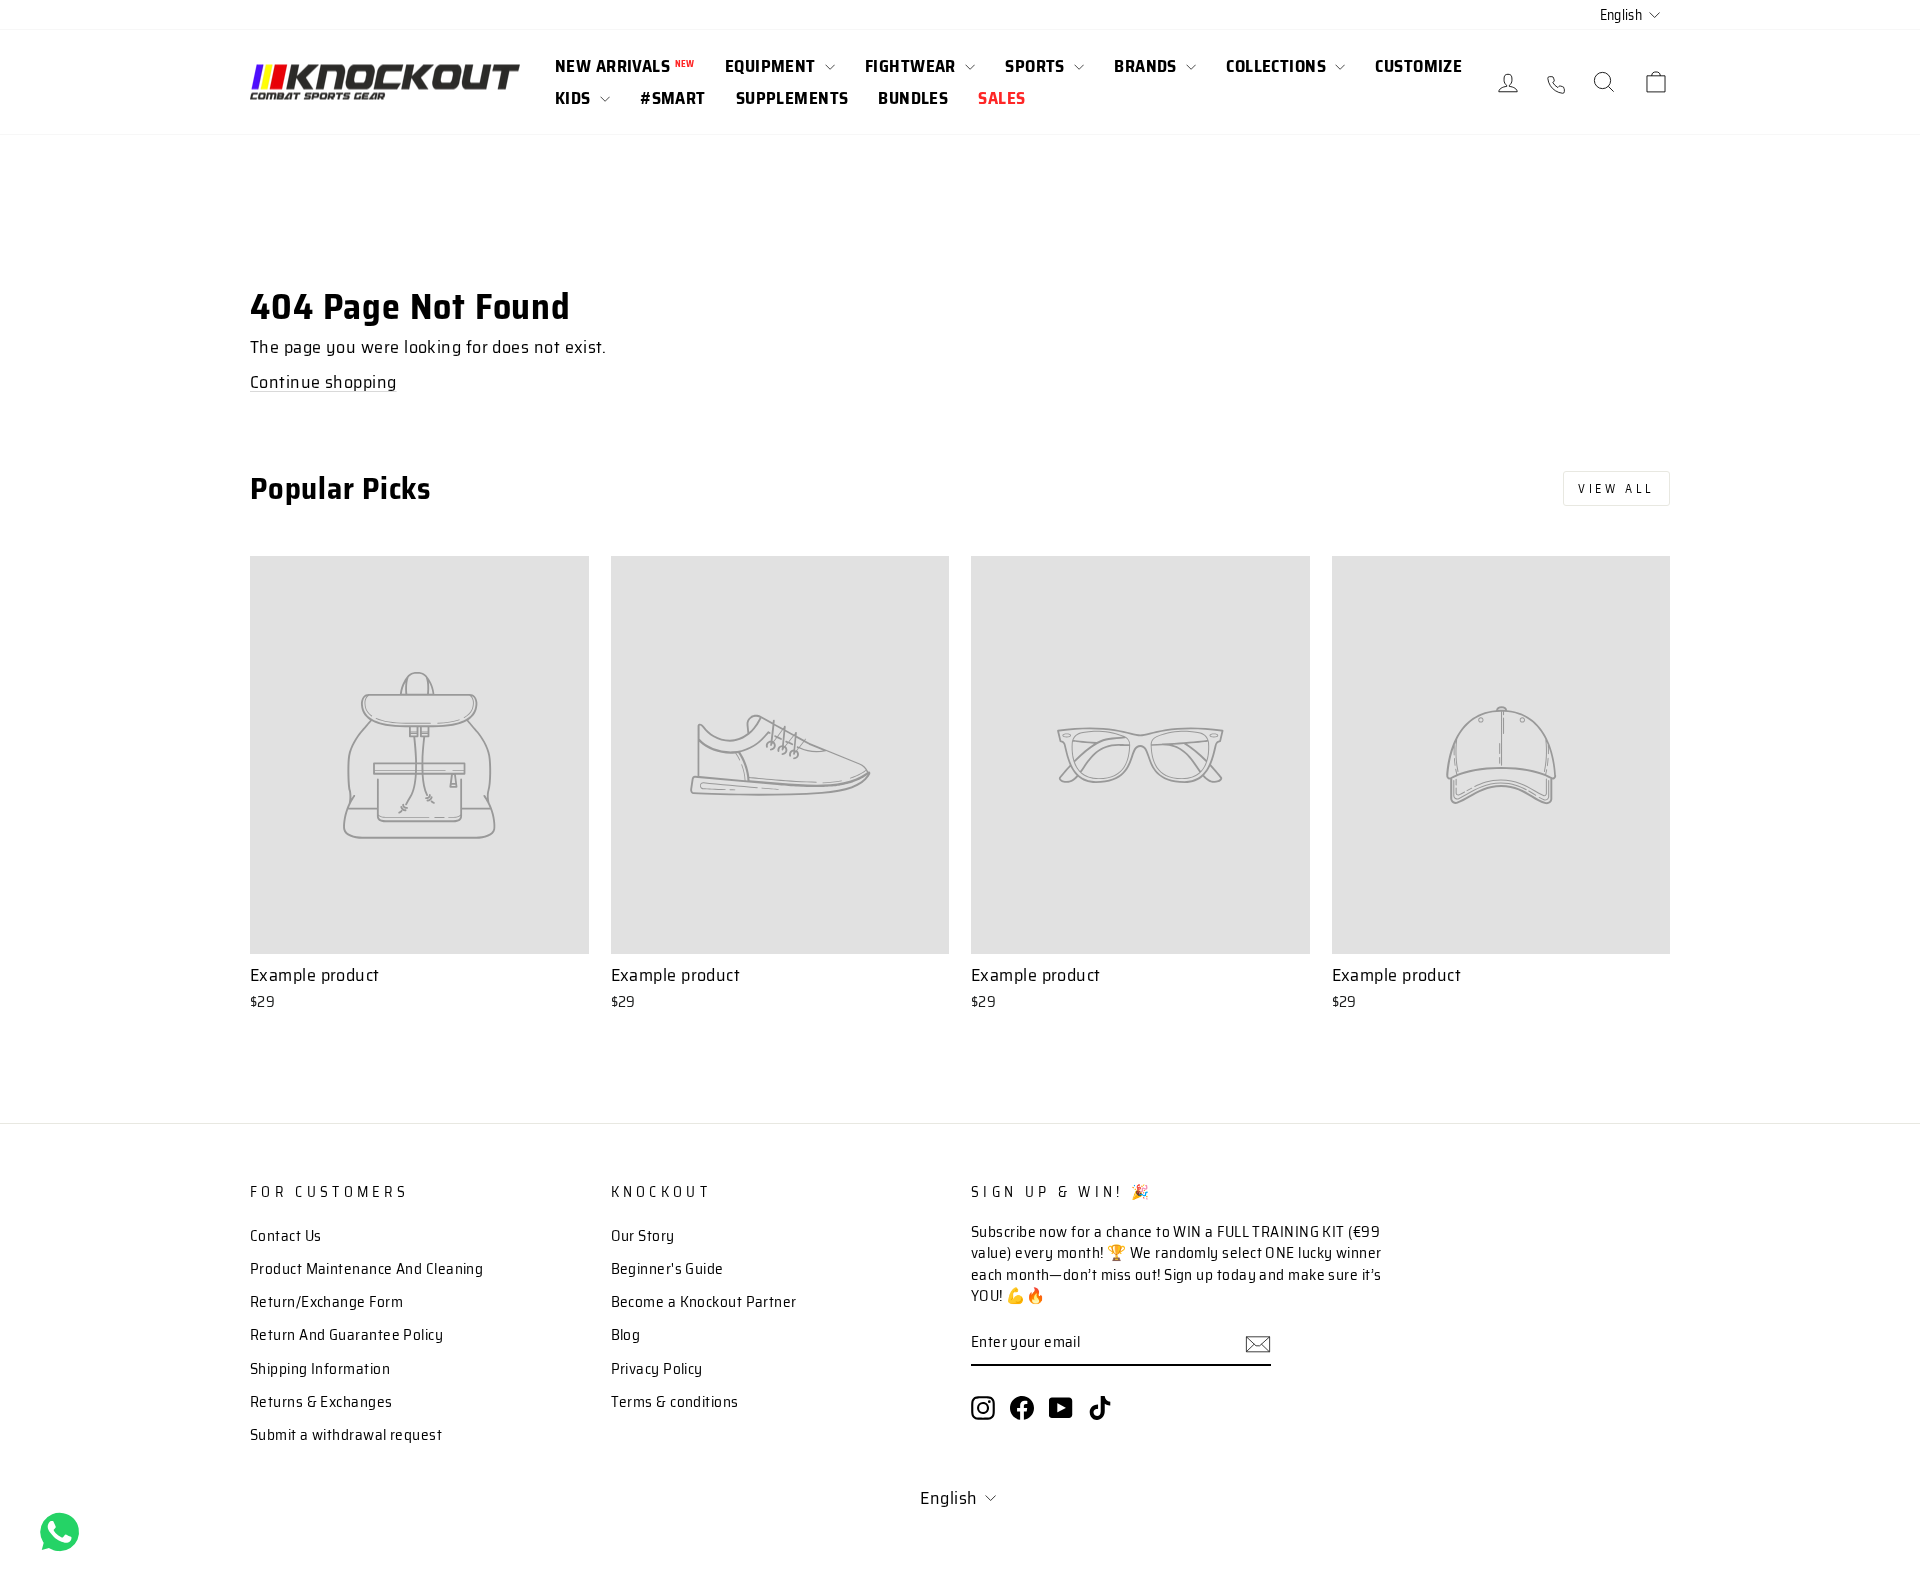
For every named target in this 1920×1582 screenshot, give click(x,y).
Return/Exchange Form (326, 1302)
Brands (1147, 66)
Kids (575, 98)
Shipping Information (320, 1369)
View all (1616, 488)
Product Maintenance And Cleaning (366, 1269)
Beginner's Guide (667, 1269)
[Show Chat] (64, 1532)
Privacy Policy (657, 1369)
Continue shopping (323, 382)
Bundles (913, 98)
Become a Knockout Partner (704, 1302)
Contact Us (286, 1236)
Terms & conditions (675, 1402)
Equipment (772, 66)
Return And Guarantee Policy (346, 1335)
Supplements (792, 98)
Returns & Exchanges (321, 1402)
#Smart (673, 98)
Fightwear (912, 66)
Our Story (643, 1236)
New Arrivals (625, 66)
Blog (626, 1335)
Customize (1418, 66)
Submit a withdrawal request (346, 1435)
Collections (1278, 66)
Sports (1037, 66)
